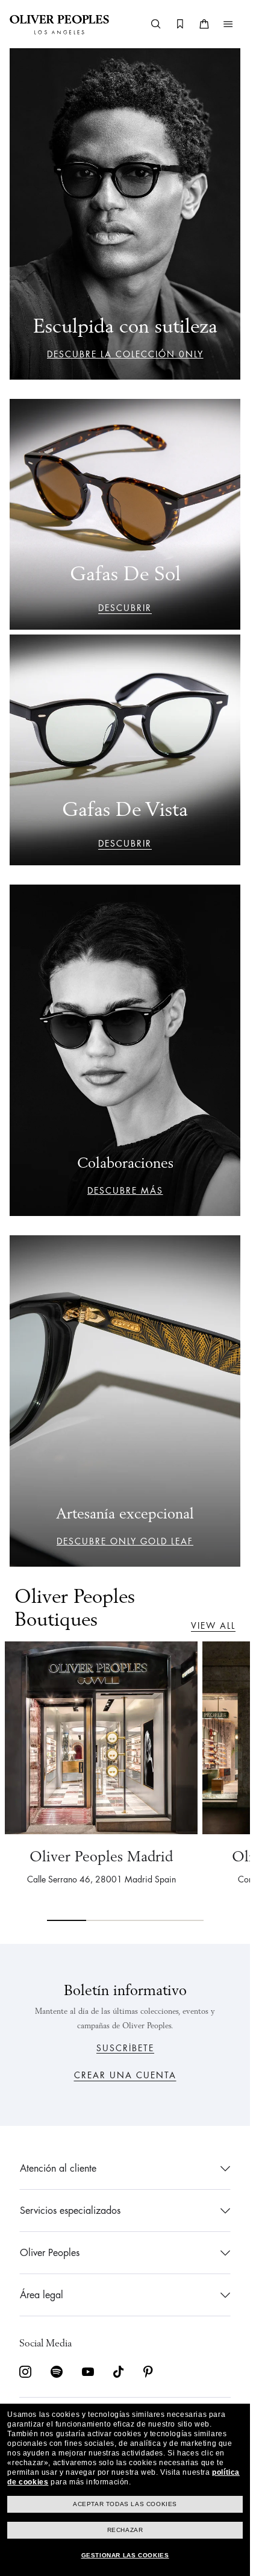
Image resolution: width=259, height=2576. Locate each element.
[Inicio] (59, 24)
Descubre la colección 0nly (125, 354)
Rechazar (125, 2530)
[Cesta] (204, 24)
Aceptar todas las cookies (125, 2504)
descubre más (125, 1191)
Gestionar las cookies (125, 2555)
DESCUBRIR (125, 608)
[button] (228, 24)
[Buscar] (156, 24)
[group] (125, 1781)
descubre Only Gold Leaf (125, 1541)
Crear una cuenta (125, 2075)
